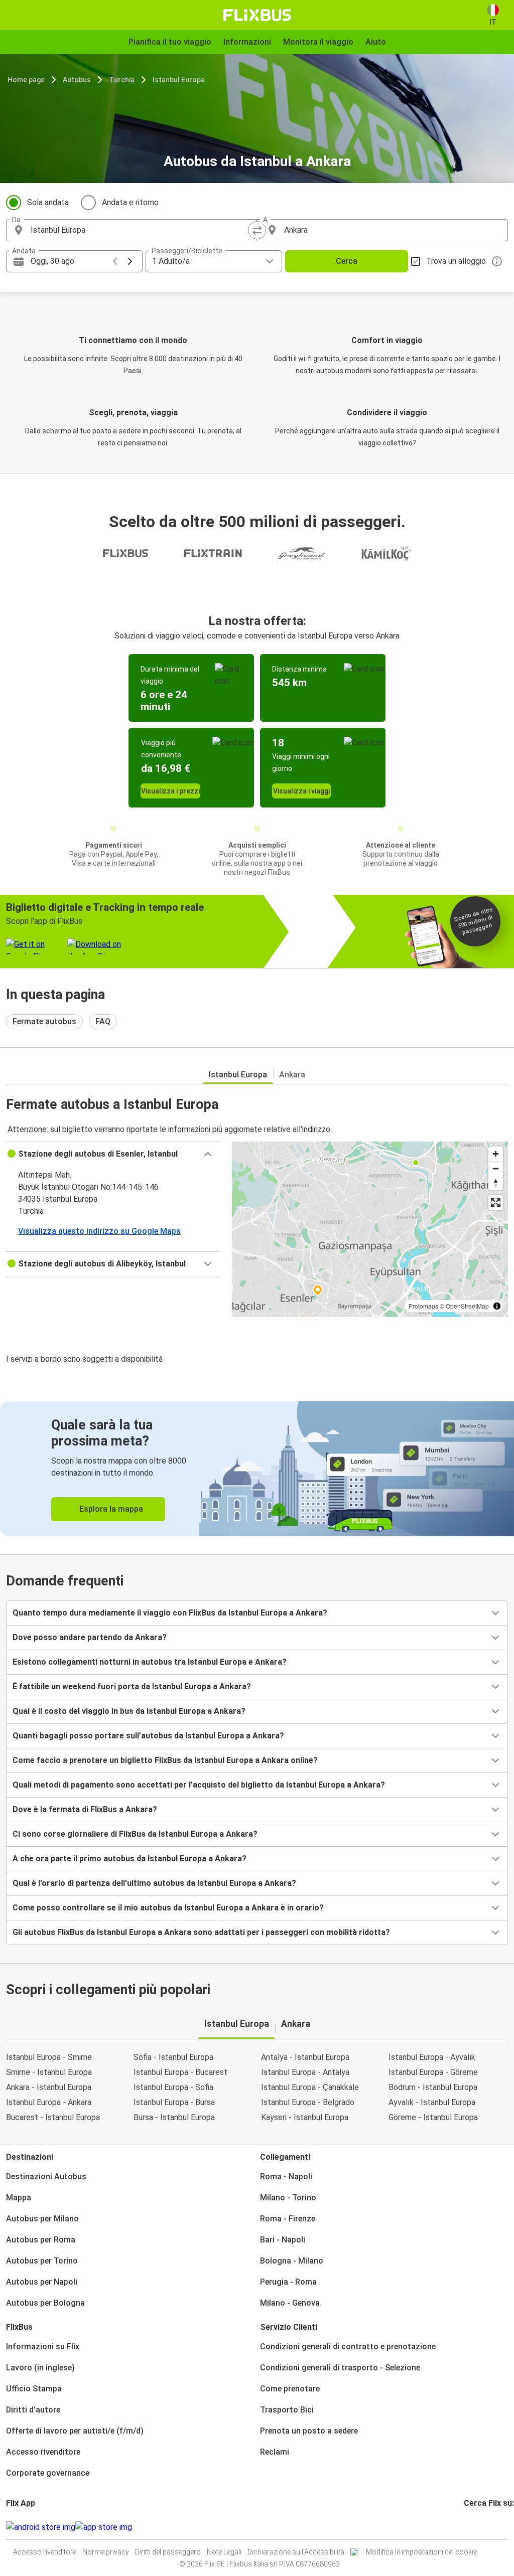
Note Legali (224, 2552)
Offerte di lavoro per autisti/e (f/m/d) (75, 2431)
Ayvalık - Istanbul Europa (432, 2102)
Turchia (122, 80)
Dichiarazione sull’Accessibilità (296, 2552)
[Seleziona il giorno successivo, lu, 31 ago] (130, 261)
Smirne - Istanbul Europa (49, 2072)
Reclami (275, 2452)
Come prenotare (290, 2389)
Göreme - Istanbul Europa (433, 2117)
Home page (26, 80)
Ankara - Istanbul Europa (49, 2087)
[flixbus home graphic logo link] (257, 15)
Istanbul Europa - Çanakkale (310, 2087)
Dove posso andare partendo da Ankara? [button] (90, 1637)
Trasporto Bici (287, 2410)
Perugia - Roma (288, 2282)
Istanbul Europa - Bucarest (180, 2072)
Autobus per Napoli (42, 2282)
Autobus (77, 80)
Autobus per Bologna (45, 2303)
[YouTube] (471, 2527)
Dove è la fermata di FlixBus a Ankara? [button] (85, 1809)
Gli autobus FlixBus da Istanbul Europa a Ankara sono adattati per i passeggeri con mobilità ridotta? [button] (201, 1932)
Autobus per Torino (42, 2261)
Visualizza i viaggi (301, 791)
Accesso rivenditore (43, 2452)
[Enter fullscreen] (496, 1202)
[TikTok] (480, 2527)
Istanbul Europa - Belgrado (308, 2102)
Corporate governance (48, 2473)
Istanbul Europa (179, 80)
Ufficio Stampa (34, 2389)
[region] (370, 1229)
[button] (113, 1154)
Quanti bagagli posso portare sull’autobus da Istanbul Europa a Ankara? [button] (148, 1736)
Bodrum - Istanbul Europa (433, 2087)
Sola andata (48, 202)
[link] (257, 1469)
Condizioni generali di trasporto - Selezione (340, 2368)
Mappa (19, 2198)
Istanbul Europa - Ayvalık (432, 2057)
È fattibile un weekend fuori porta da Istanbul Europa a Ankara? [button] (132, 1686)
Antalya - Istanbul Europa (305, 2057)
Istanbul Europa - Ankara (49, 2102)
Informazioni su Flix (43, 2347)
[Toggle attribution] (497, 1306)
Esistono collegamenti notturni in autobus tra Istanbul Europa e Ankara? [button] (150, 1662)
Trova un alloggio (456, 261)
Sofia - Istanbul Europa (173, 2057)
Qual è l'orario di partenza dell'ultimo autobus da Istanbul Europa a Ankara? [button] (154, 1883)
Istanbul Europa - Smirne (49, 2057)
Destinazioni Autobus (46, 2177)
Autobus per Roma (41, 2240)
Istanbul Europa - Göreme (433, 2072)
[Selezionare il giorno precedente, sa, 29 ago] (115, 261)
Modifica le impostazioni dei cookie (421, 2552)
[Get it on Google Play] (41, 2527)
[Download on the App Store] (104, 2527)
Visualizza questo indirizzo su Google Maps (99, 1231)
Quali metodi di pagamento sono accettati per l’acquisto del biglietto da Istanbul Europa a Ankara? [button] (199, 1785)
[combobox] (141, 230)
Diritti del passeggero (168, 2552)
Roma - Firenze (288, 2219)
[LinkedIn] (474, 2527)
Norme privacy (106, 2552)
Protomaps (423, 1306)
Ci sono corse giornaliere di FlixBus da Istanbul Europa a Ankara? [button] (135, 1834)
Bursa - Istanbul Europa (174, 2117)
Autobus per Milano (42, 2219)
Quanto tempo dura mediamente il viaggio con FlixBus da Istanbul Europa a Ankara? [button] (170, 1613)
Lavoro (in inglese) (40, 2368)
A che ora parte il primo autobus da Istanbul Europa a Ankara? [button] (130, 1859)
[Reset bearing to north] (496, 1183)
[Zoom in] (496, 1154)
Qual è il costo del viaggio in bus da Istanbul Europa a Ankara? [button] (129, 1711)
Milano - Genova (290, 2303)
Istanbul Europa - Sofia (173, 2087)
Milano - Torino (288, 2198)
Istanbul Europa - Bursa (174, 2102)
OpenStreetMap (467, 1306)
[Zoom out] (496, 1168)
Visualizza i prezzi (170, 791)
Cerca (347, 261)
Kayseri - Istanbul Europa (305, 2117)
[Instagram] (468, 2527)
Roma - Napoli (286, 2177)
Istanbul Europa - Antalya (305, 2072)
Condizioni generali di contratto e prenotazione (348, 2347)
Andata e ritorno (130, 202)
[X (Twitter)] (477, 2527)
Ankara (292, 1075)
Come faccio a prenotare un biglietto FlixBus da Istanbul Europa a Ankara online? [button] (165, 1760)
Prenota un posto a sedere (309, 2431)
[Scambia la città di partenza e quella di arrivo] (257, 230)
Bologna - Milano (292, 2261)
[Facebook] (465, 2527)
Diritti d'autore (33, 2410)
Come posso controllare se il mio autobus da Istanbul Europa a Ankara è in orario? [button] (168, 1908)
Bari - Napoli (283, 2240)
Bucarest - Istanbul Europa (53, 2117)
